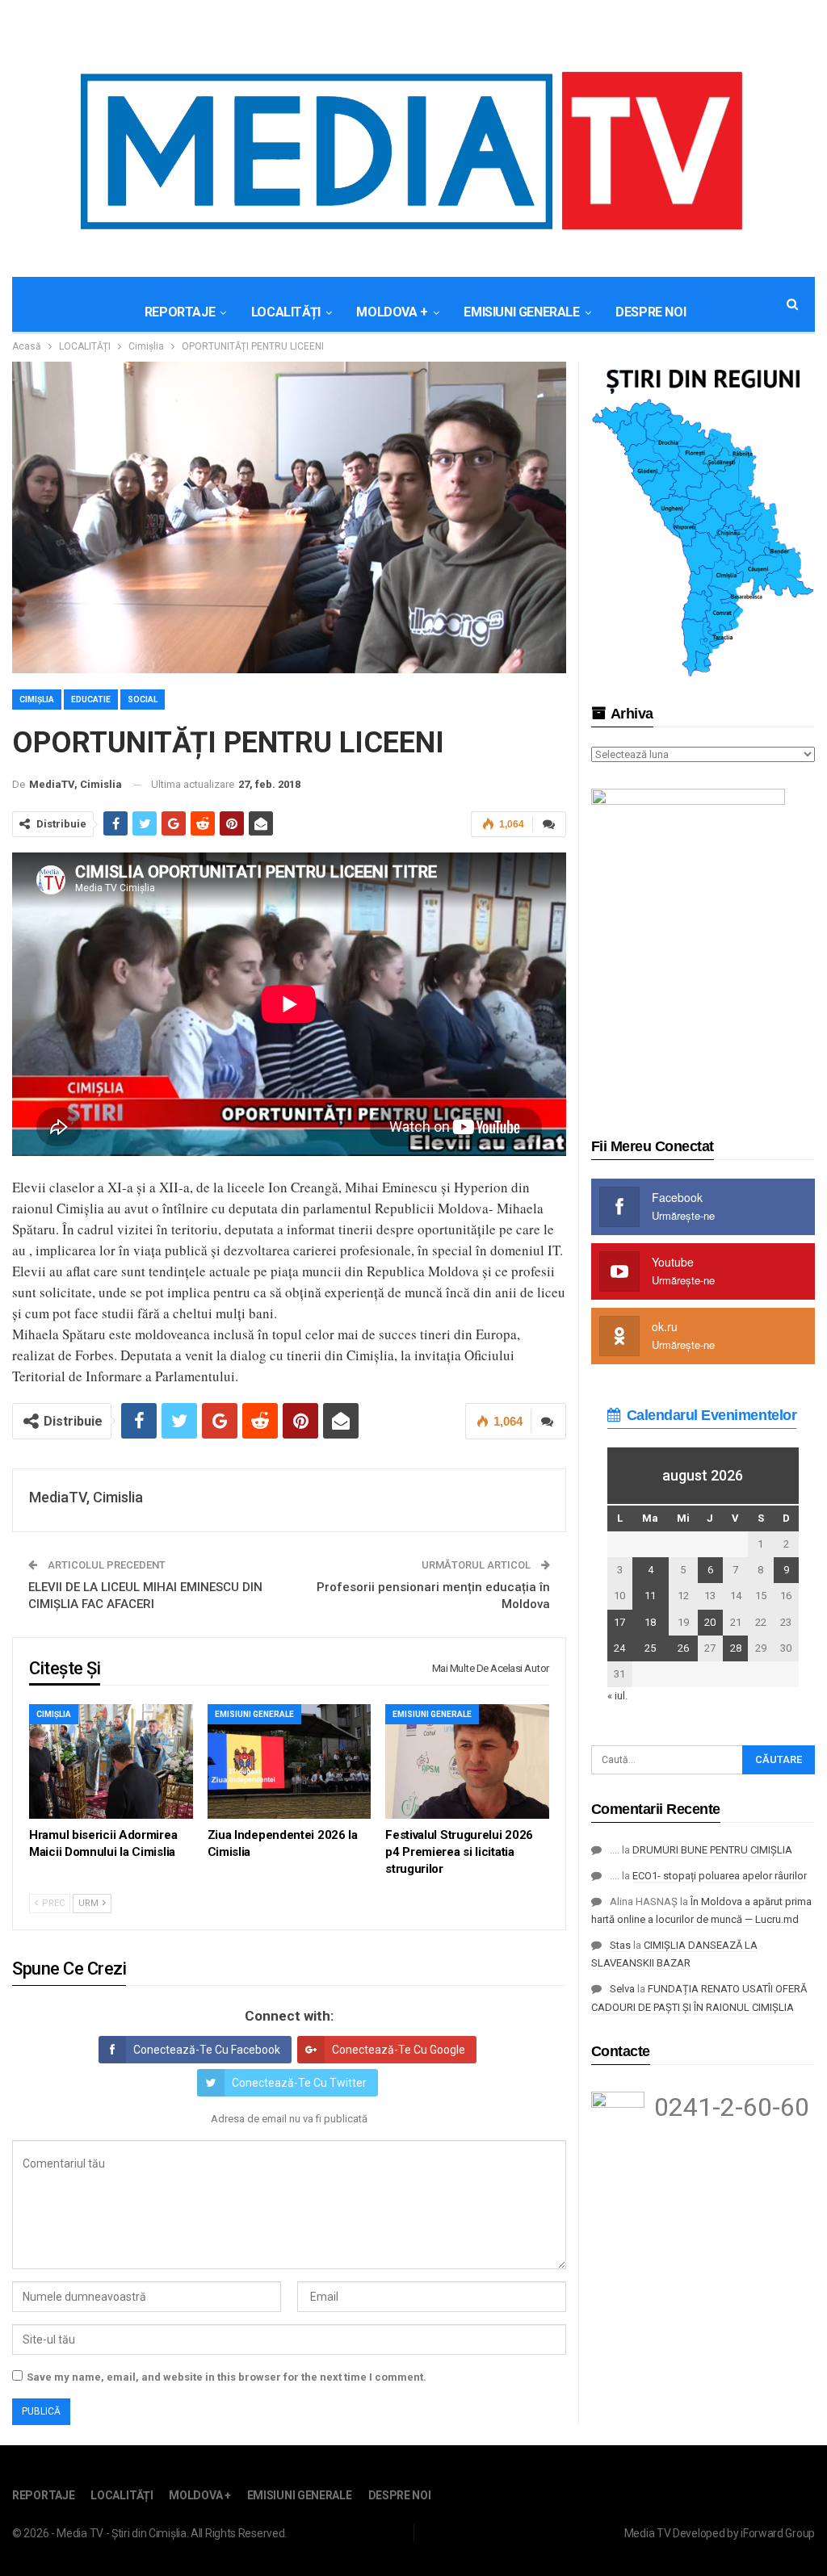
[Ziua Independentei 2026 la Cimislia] (290, 1761)
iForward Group (778, 2533)
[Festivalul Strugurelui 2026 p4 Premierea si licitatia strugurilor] (467, 1761)
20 (710, 1622)
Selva (622, 1989)
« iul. (617, 1696)
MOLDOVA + (392, 312)
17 (619, 1622)
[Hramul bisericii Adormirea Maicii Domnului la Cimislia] (111, 1761)
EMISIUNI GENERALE (521, 312)
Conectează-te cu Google (399, 2050)
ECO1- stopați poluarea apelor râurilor (720, 1876)
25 (650, 1648)
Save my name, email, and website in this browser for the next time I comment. (227, 2377)
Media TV (648, 2533)
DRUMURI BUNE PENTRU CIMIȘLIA (712, 1850)
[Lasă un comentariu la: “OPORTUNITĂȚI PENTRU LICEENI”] (549, 824)
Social (143, 699)
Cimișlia (37, 699)
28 (736, 1648)
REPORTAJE (180, 312)
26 (683, 1648)
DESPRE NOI (651, 312)
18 (650, 1622)
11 (650, 1596)
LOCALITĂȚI (286, 312)
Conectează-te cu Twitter (299, 2083)
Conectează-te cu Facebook (207, 2050)
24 (619, 1648)
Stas (620, 1945)
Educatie (91, 699)
